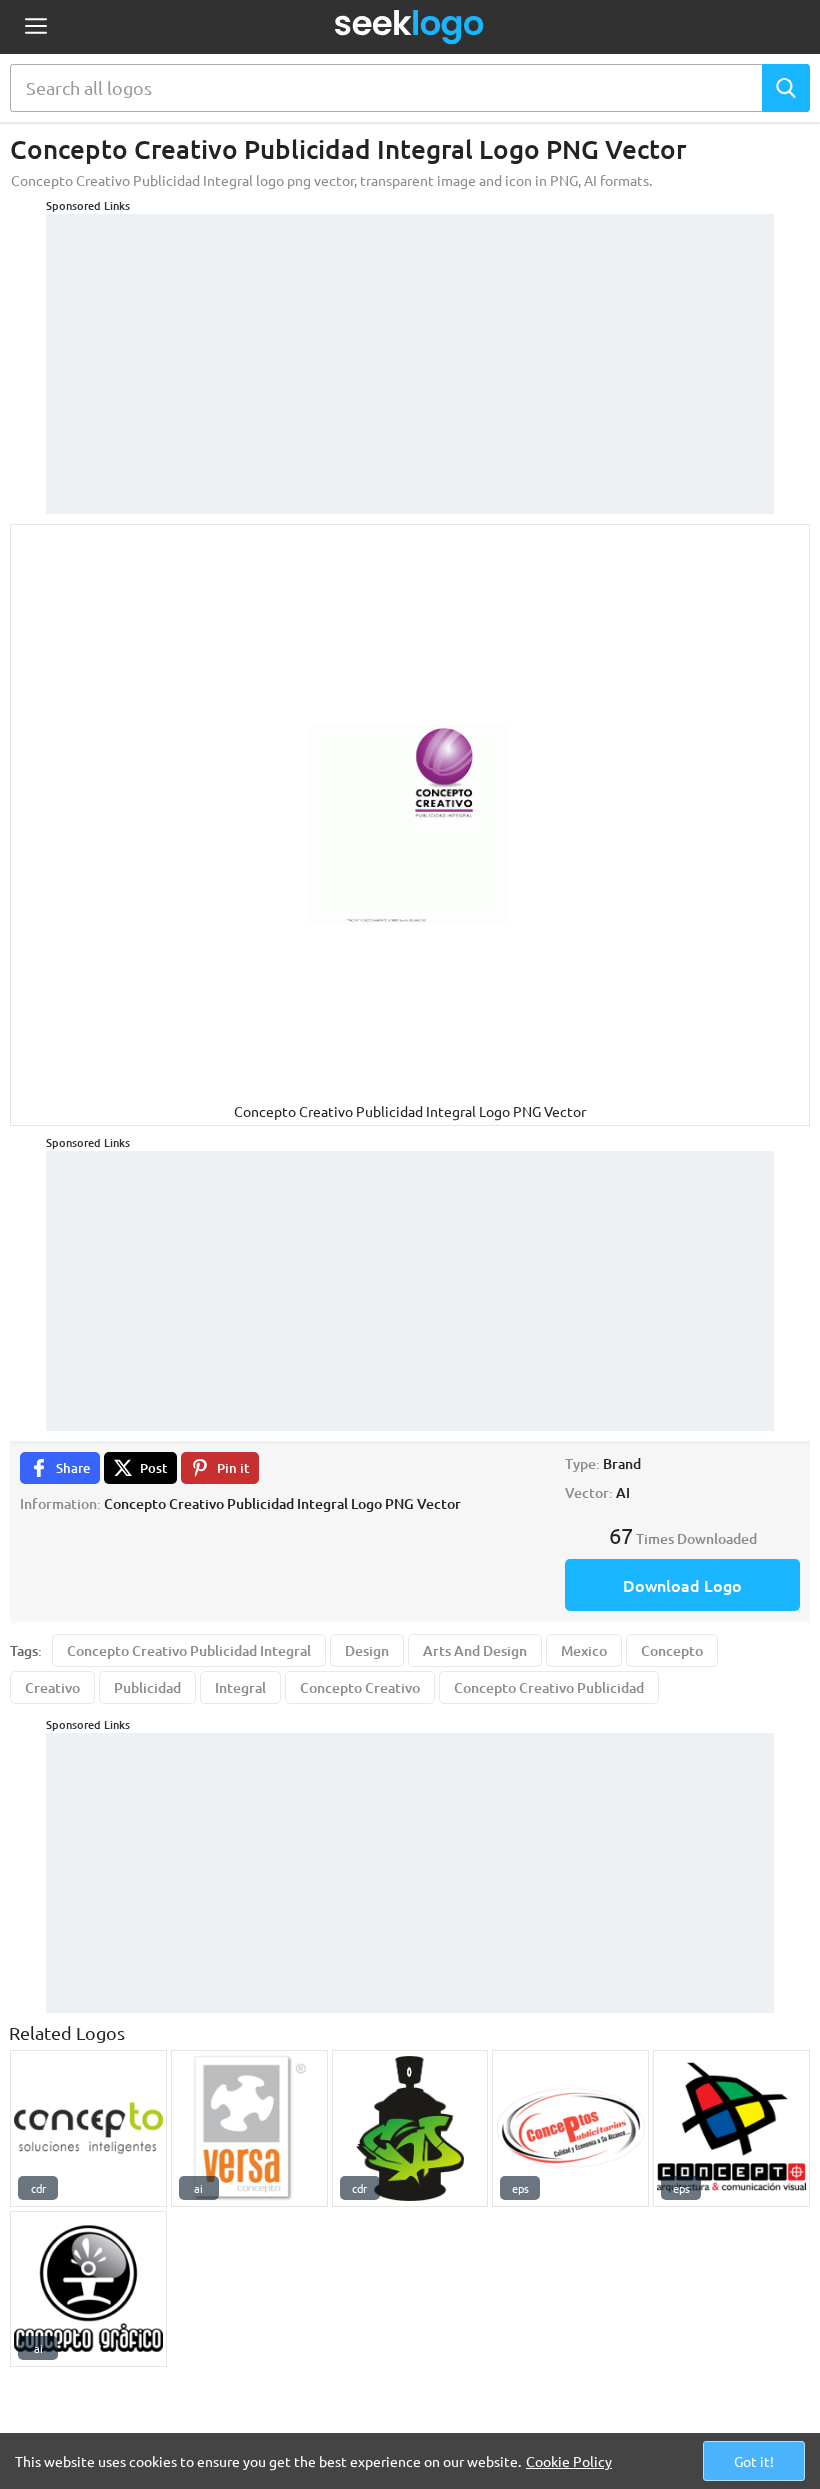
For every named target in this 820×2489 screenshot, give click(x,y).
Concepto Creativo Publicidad (549, 1687)
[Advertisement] (410, 354)
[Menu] (35, 27)
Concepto (672, 1650)
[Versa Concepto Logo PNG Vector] (249, 2128)
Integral (240, 1687)
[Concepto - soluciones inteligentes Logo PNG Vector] (88, 2128)
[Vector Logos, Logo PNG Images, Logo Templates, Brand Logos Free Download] (410, 27)
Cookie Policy (569, 2461)
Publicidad (147, 1687)
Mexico (584, 1650)
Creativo (52, 1687)
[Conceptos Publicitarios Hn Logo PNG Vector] (570, 2128)
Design (367, 1650)
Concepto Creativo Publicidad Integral (189, 1650)
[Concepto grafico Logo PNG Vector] (88, 2289)
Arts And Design (475, 1650)
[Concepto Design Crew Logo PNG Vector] (410, 2128)
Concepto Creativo (360, 1687)
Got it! (754, 2461)
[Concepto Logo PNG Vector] (731, 2128)
